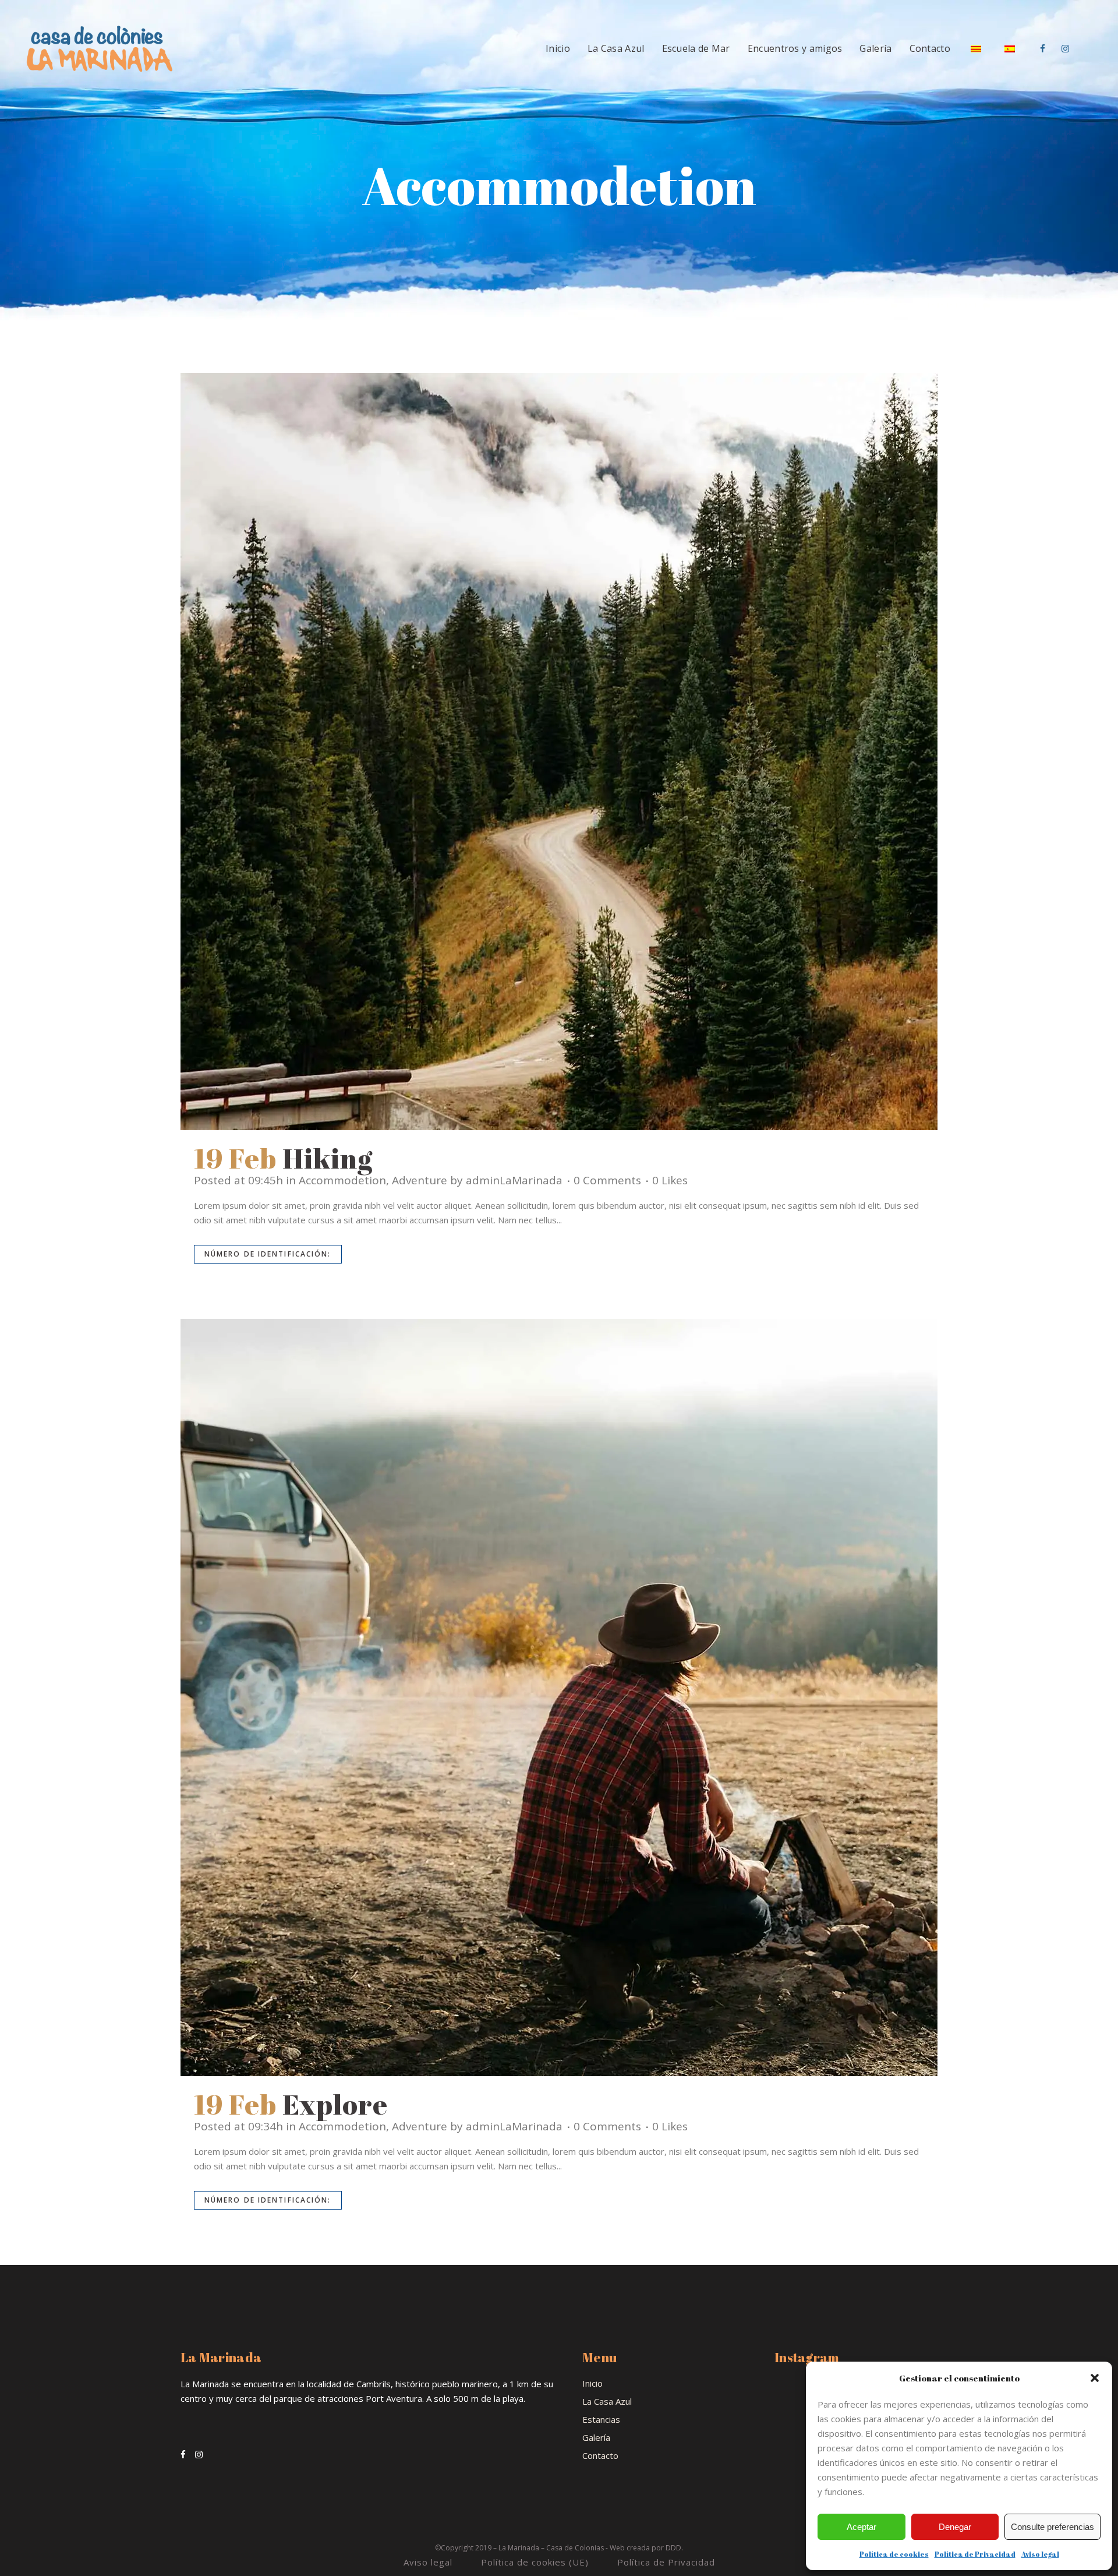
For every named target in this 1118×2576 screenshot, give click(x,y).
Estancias (601, 2419)
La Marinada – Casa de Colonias (551, 2548)
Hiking (328, 1158)
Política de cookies (894, 2554)
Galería (596, 2437)
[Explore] (559, 1698)
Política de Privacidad (975, 2554)
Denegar (955, 2527)
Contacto (600, 2455)
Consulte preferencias (1052, 2527)
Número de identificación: (268, 1254)
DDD (673, 2548)
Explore (335, 2104)
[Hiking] (559, 751)
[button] (1095, 2378)
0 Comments (607, 1180)
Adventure (420, 1180)
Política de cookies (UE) (535, 2562)
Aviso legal (1040, 2554)
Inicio (592, 2383)
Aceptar (862, 2527)
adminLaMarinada (514, 1180)
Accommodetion (342, 1180)
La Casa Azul (607, 2401)
